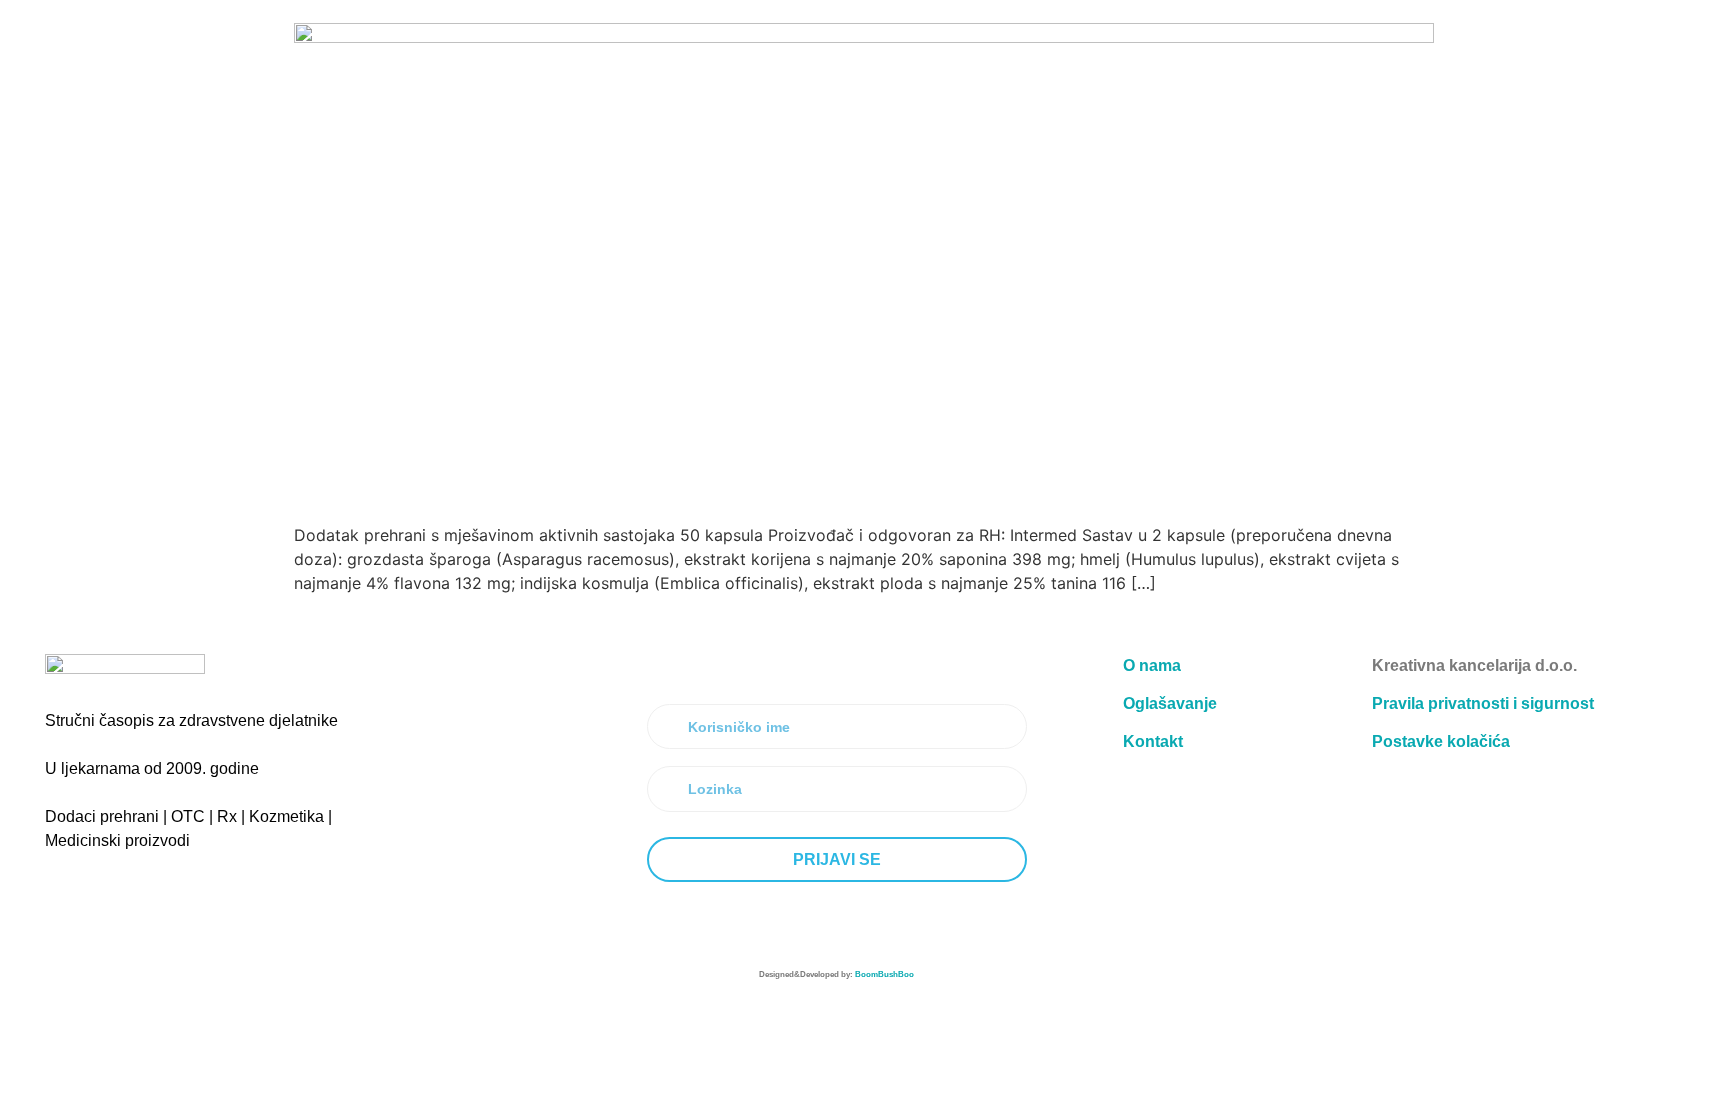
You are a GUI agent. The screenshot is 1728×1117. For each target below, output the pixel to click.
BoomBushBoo (884, 974)
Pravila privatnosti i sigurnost (1483, 703)
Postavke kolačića (1441, 741)
